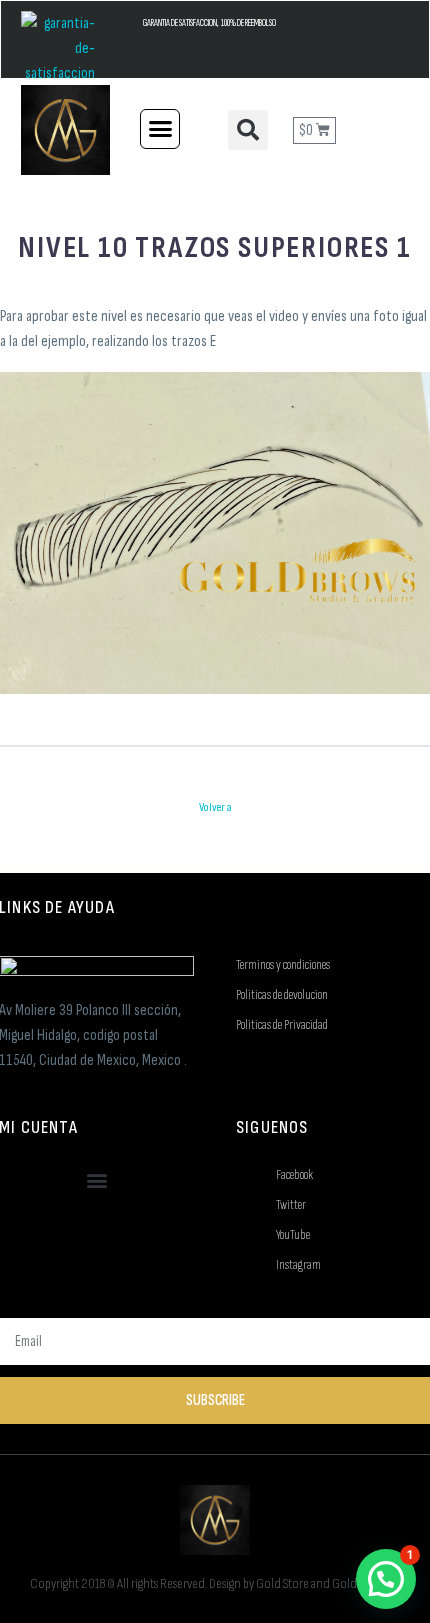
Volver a (215, 807)
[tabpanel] (215, 473)
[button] (160, 129)
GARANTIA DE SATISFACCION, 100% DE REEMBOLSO (209, 23)
